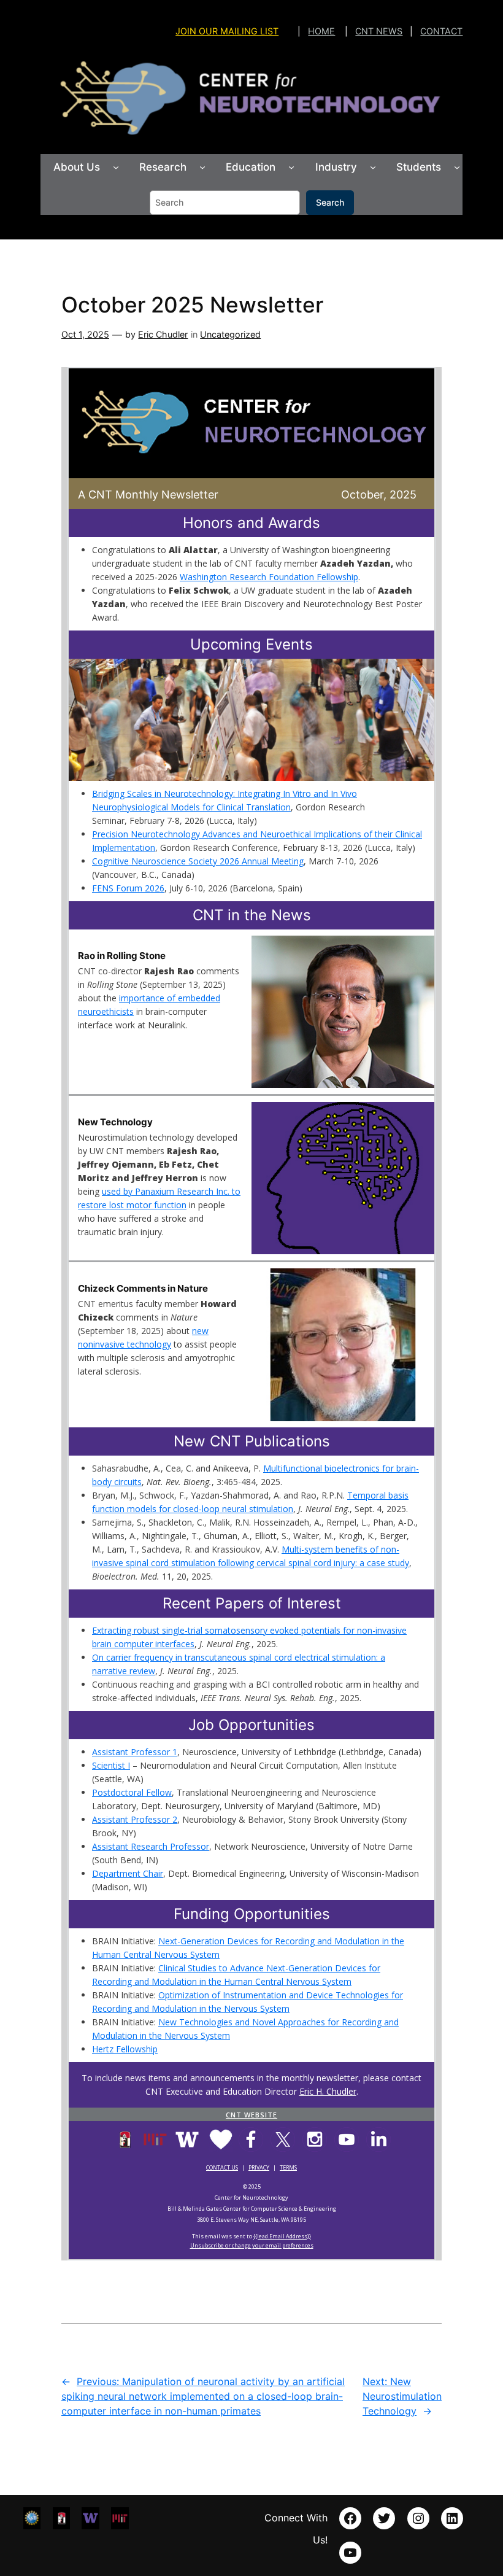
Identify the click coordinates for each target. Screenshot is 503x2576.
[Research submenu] (202, 167)
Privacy (259, 2167)
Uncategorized (230, 334)
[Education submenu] (291, 167)
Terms (288, 2167)
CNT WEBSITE (251, 2115)
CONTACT (441, 31)
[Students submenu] (457, 167)
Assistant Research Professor (151, 1846)
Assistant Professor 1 (135, 1752)
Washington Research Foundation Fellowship (269, 577)
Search (330, 202)
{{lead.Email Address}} (282, 2236)
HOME (321, 31)
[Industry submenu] (373, 167)
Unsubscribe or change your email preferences (252, 2245)
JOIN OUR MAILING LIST (227, 31)
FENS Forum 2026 (128, 888)
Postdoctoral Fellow (132, 1792)
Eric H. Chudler (328, 2091)
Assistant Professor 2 (135, 1819)
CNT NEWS (379, 31)
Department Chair (128, 1873)
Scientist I (111, 1765)
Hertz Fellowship (125, 2049)
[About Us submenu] (116, 167)
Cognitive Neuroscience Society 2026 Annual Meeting (198, 861)
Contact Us (222, 2167)
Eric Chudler (163, 334)
